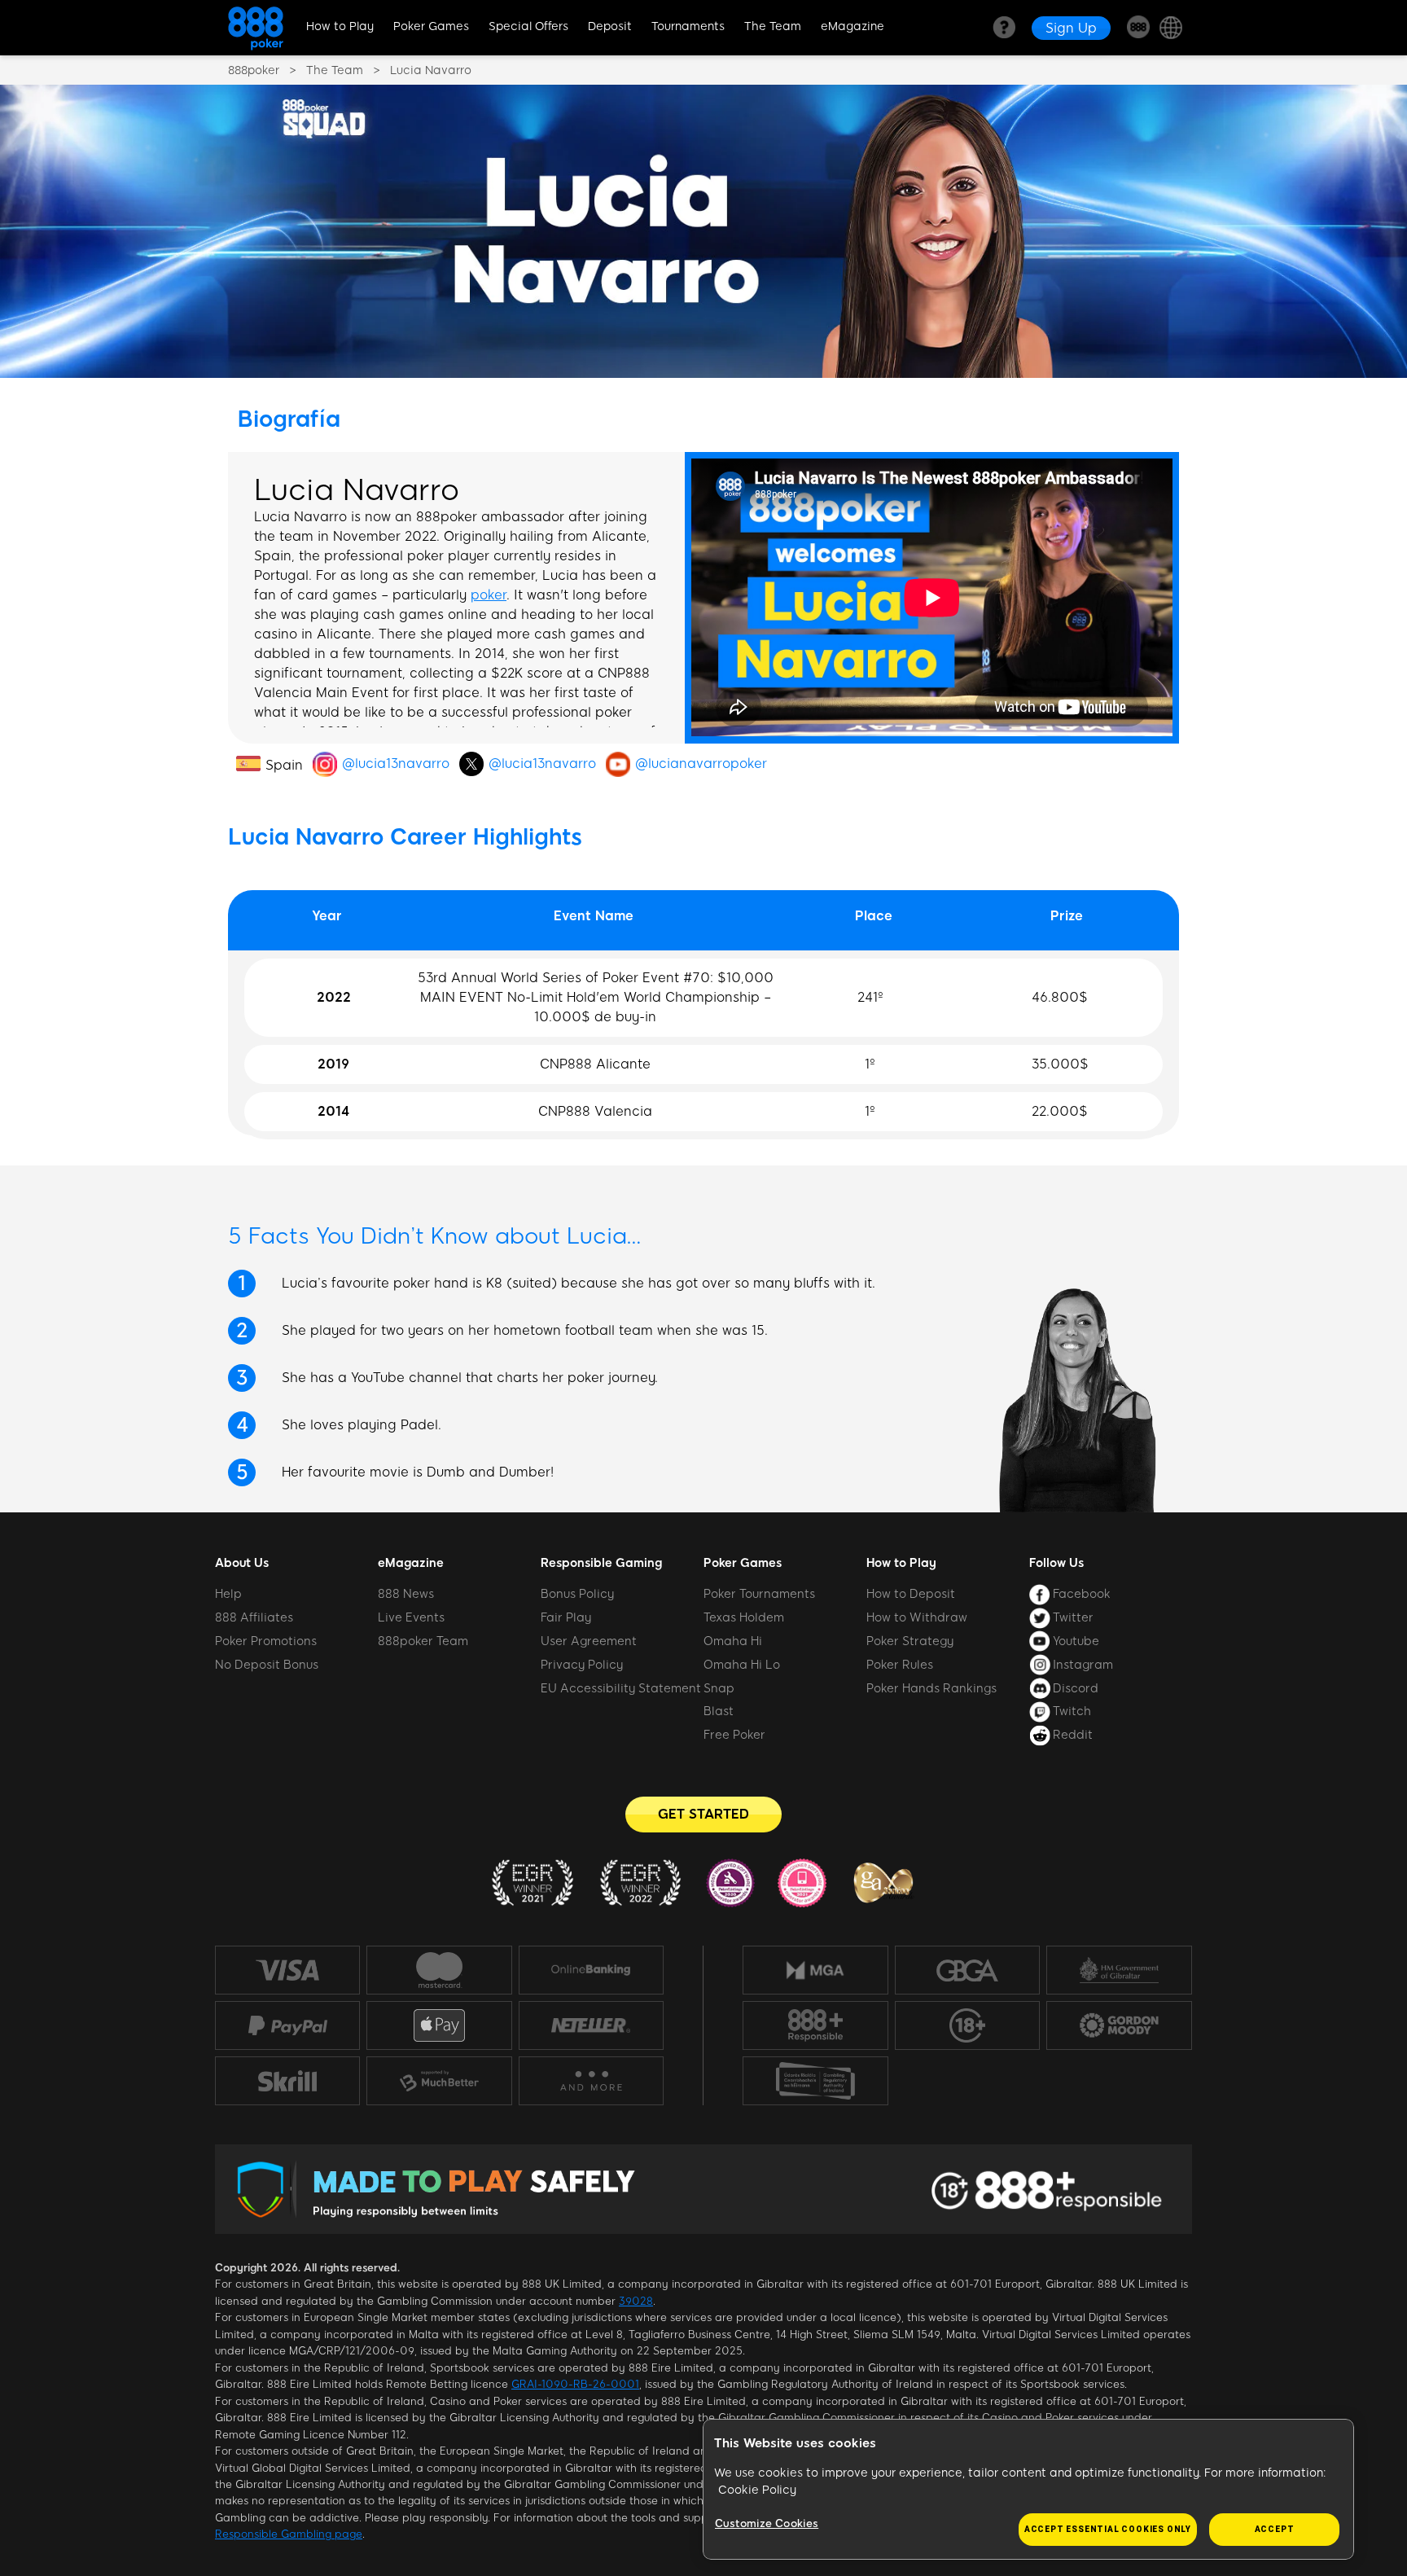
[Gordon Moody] (1119, 2025)
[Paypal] (287, 2025)
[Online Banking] (591, 1970)
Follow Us (1056, 1563)
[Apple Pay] (439, 2026)
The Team (773, 26)
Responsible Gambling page (289, 2534)
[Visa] (287, 1970)
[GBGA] (967, 1970)
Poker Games (431, 26)
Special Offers (528, 26)
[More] (591, 2081)
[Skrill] (287, 2080)
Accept (1275, 2529)
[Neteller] (591, 2025)
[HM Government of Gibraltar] (1119, 1970)
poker (489, 595)
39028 (636, 2301)
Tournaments (688, 26)
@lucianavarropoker (701, 764)
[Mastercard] (439, 1970)
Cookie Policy (757, 2490)
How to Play (340, 26)
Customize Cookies (767, 2523)
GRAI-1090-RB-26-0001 (575, 2384)
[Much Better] (439, 2081)
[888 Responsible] (815, 2025)
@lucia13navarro (396, 764)
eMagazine (853, 26)
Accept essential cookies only (1108, 2529)
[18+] (967, 2025)
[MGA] (815, 1970)
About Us (242, 1563)
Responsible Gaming (601, 1563)
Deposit (610, 26)
